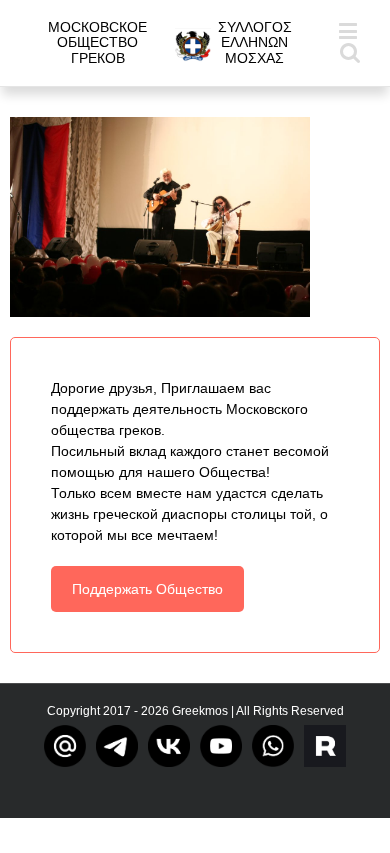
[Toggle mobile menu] (349, 30)
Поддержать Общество (147, 589)
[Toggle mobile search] (350, 51)
